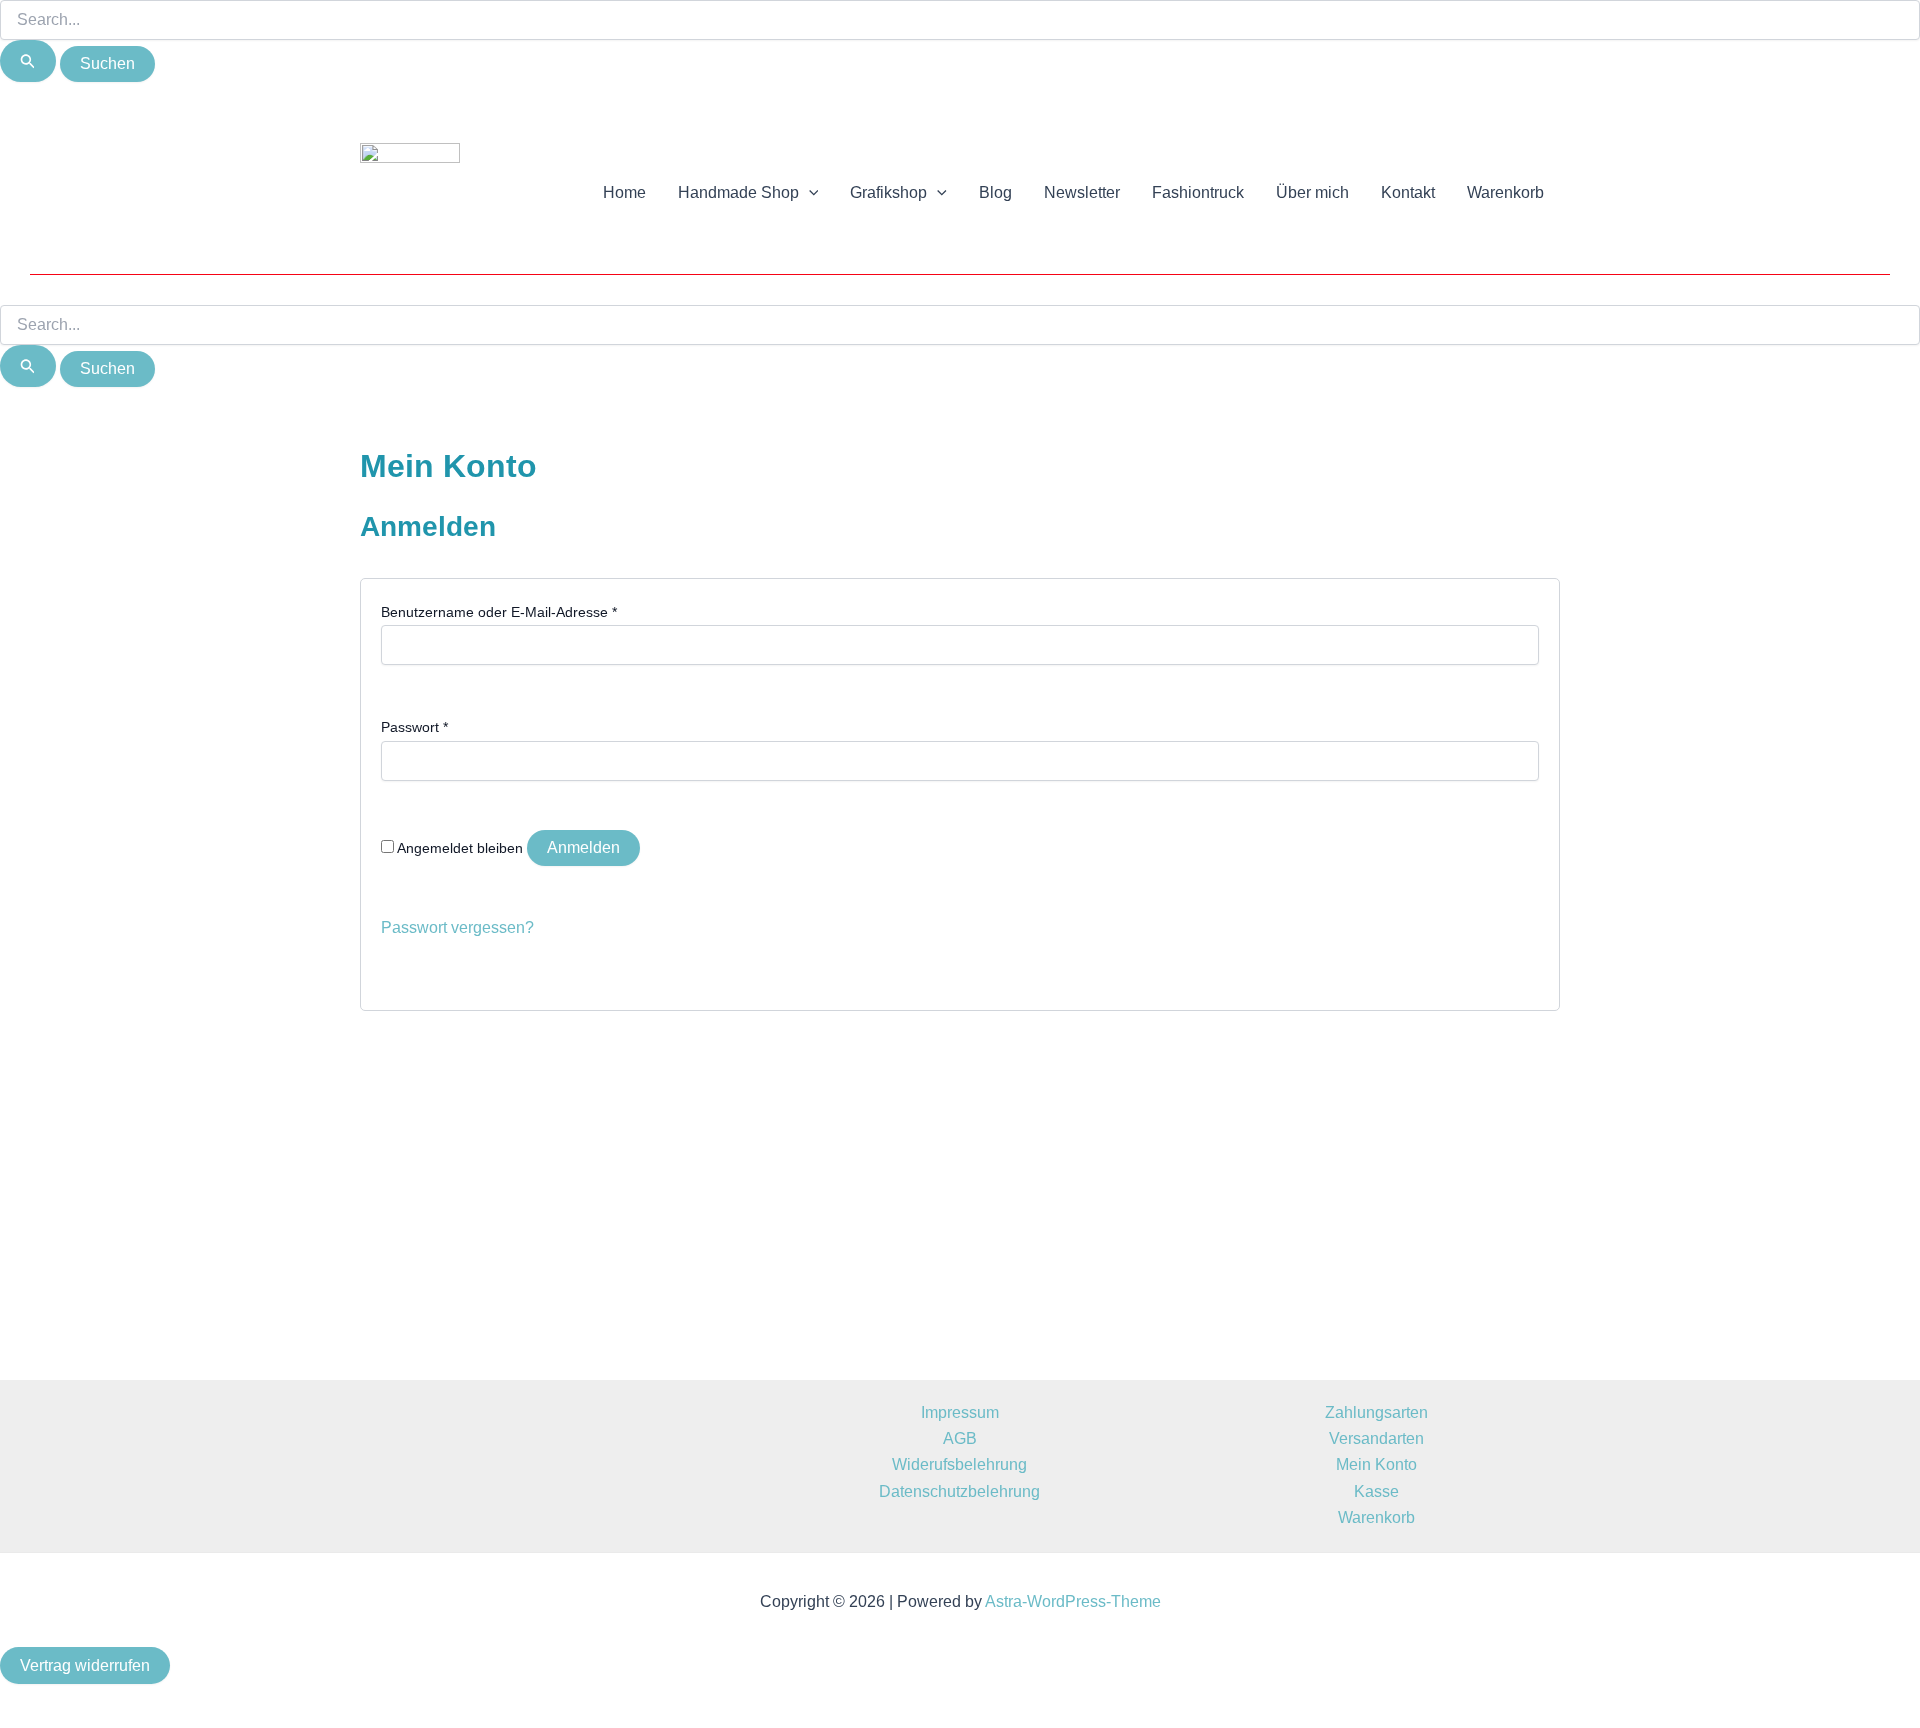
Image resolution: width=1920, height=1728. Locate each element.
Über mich (1312, 192)
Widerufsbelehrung (959, 1464)
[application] (809, 193)
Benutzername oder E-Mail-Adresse (499, 612)
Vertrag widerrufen (85, 1665)
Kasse (1376, 1491)
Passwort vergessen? (457, 927)
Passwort (414, 727)
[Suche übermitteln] (28, 61)
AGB (960, 1438)
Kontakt (1408, 192)
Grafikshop (888, 192)
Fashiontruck (1198, 192)
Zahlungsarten (1376, 1412)
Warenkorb (1505, 192)
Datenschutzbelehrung (959, 1491)
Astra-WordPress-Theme (1073, 1601)
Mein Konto (1376, 1464)
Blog (995, 192)
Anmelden (583, 847)
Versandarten (1376, 1438)
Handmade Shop (738, 192)
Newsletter (1082, 192)
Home (624, 192)
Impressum (960, 1412)
